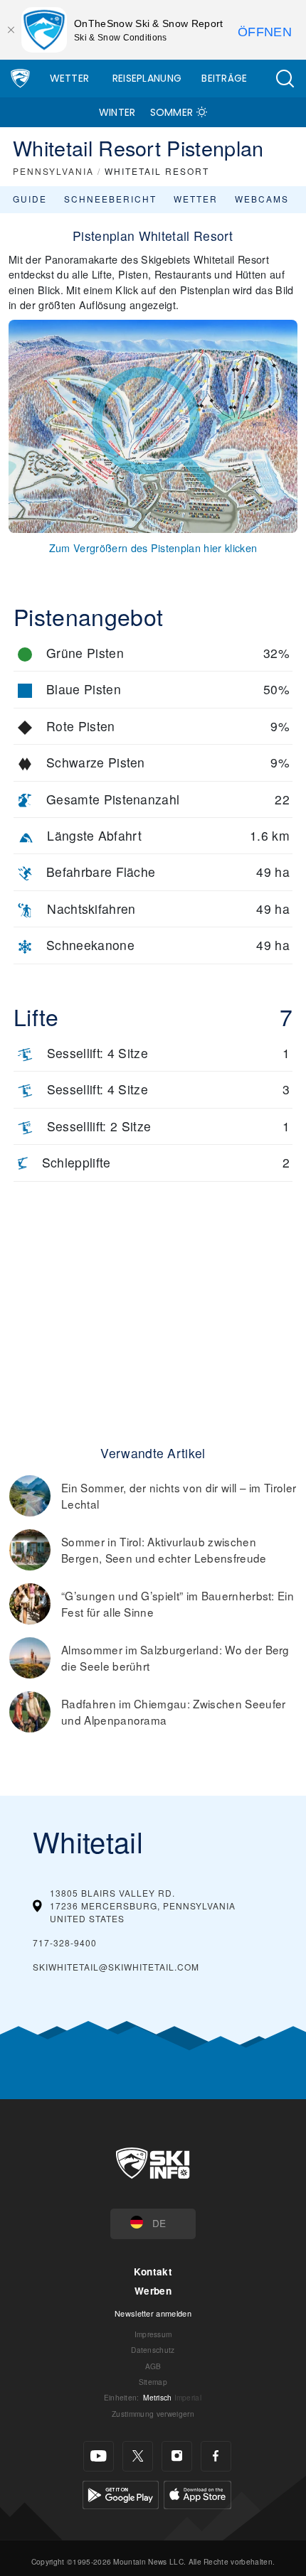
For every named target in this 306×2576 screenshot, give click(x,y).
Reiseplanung (147, 78)
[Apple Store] (197, 2493)
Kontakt (153, 2271)
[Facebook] (216, 2456)
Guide (30, 199)
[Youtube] (99, 2456)
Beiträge (225, 78)
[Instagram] (177, 2456)
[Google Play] (121, 2493)
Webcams (262, 199)
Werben (153, 2291)
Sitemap (153, 2382)
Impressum (153, 2334)
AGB (153, 2366)
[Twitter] (138, 2456)
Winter (117, 112)
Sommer (172, 112)
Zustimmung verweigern (153, 2414)
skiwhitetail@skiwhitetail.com (116, 1967)
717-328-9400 (65, 1942)
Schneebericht (110, 199)
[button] (285, 79)
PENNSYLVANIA (53, 171)
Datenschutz (153, 2350)
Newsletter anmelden (153, 2313)
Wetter (70, 78)
